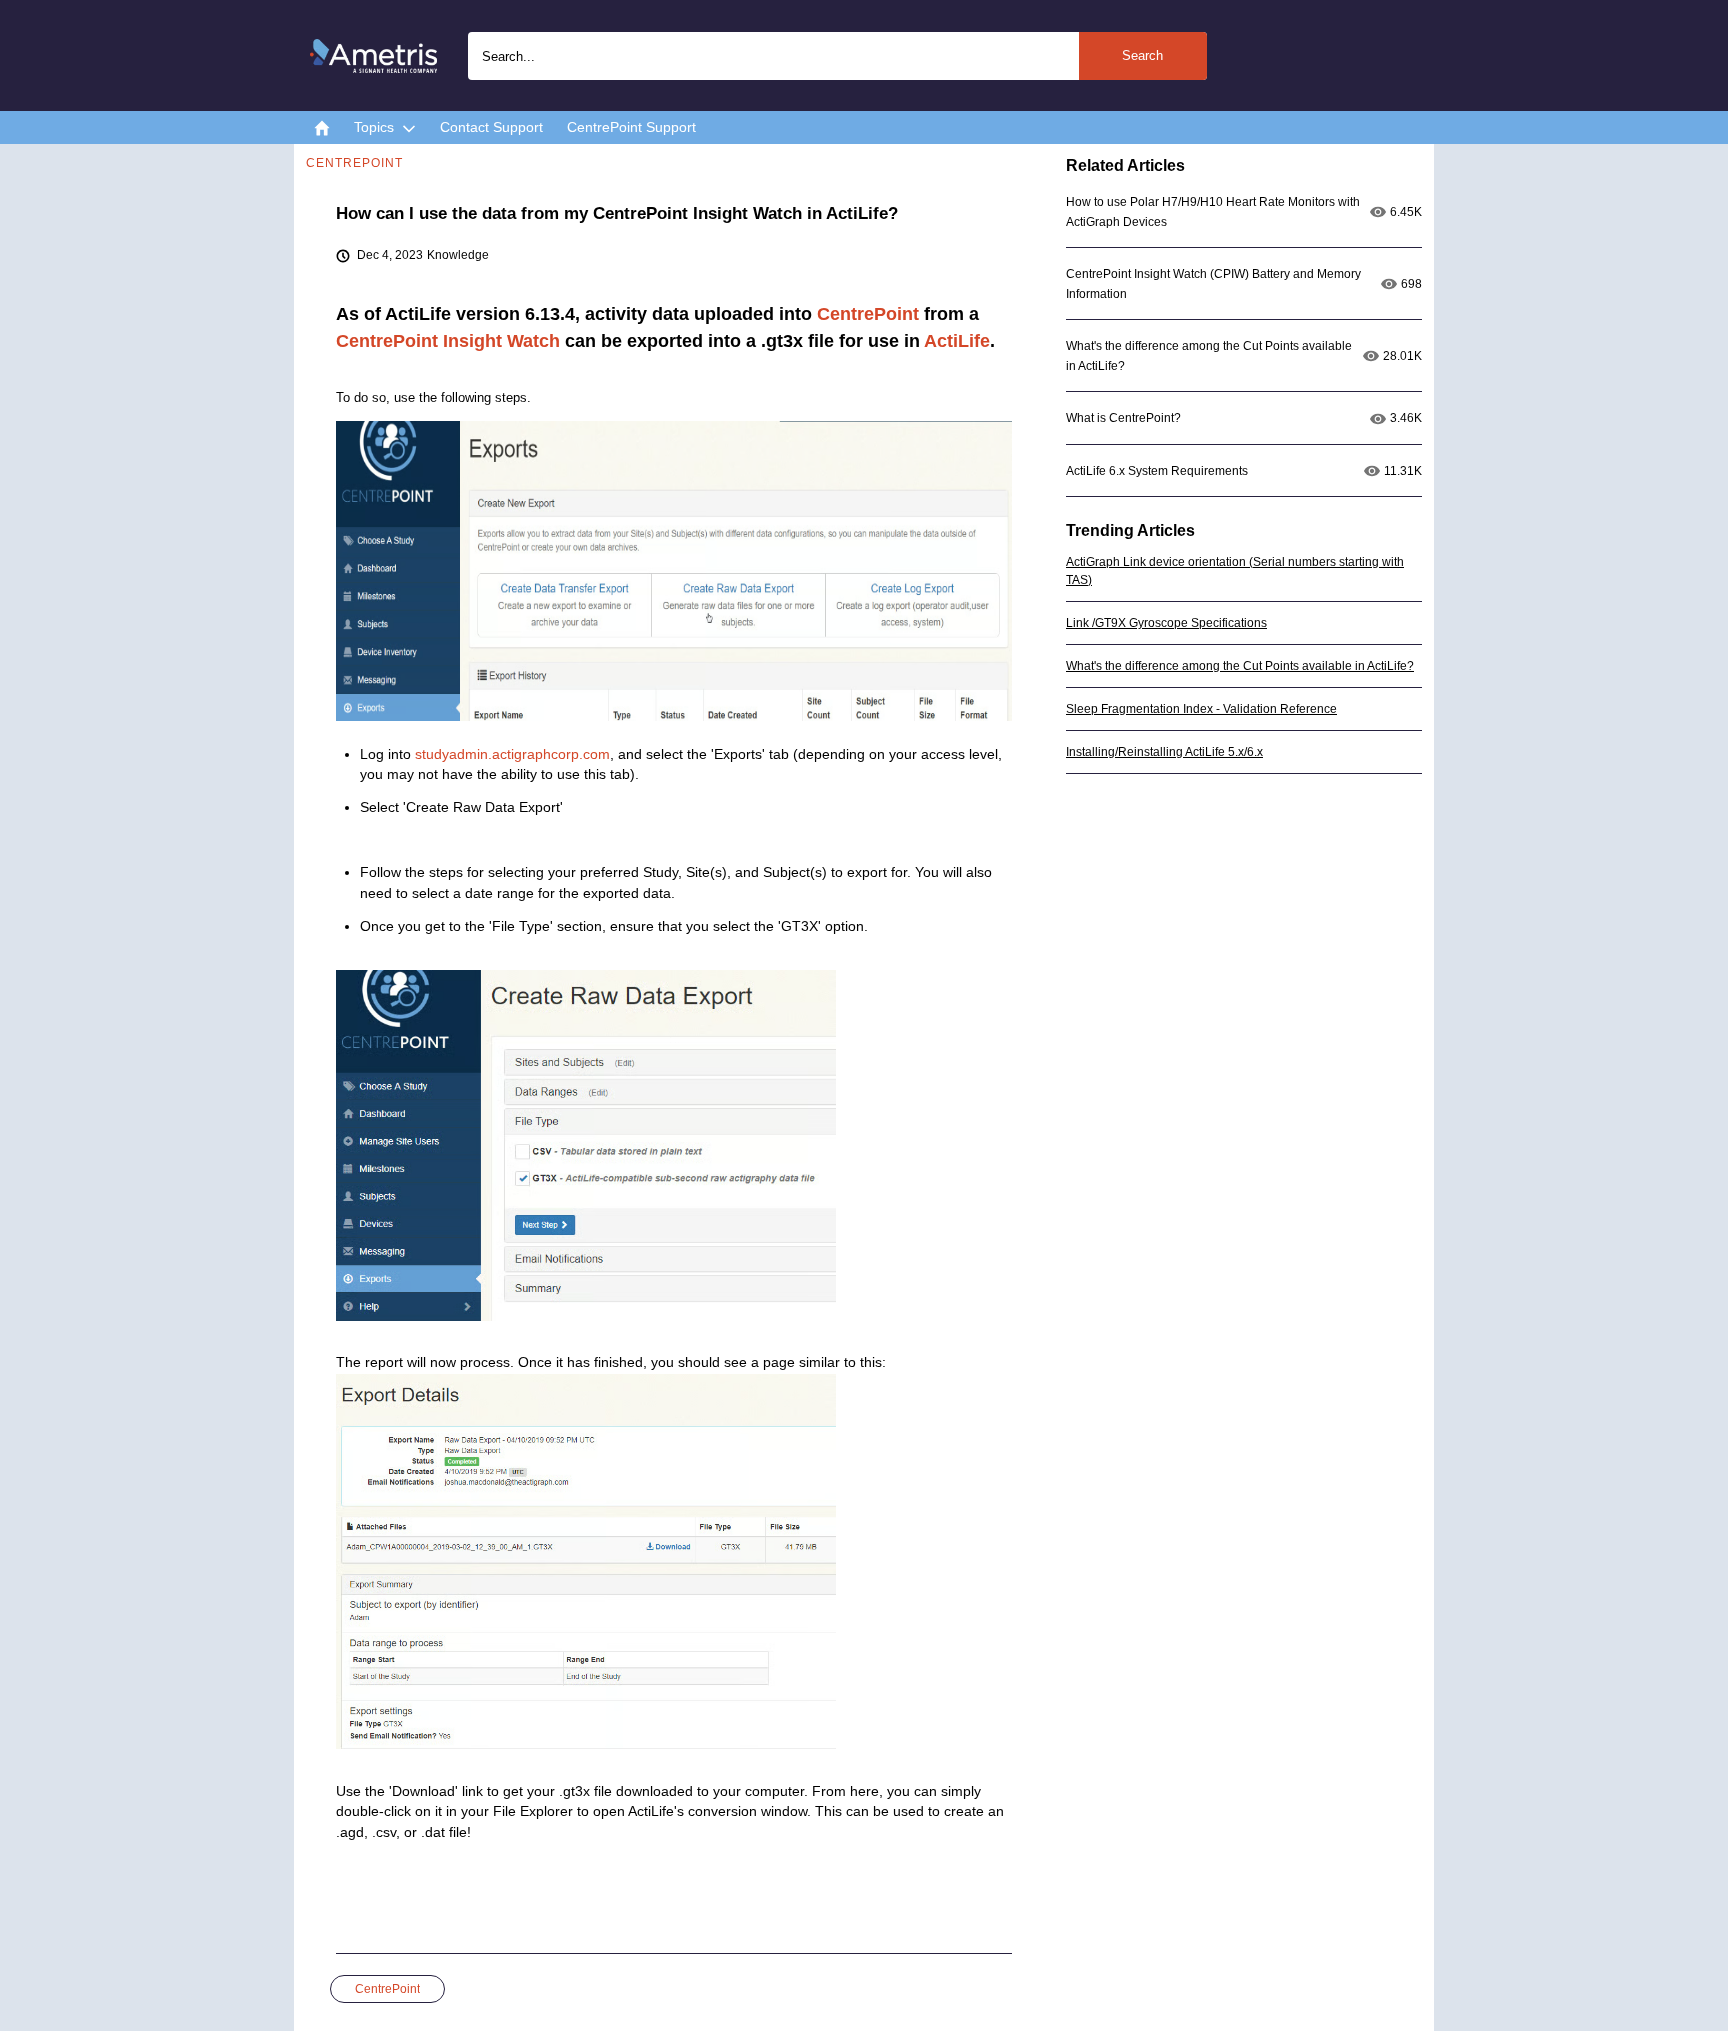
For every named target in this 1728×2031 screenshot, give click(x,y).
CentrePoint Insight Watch (448, 341)
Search (1142, 55)
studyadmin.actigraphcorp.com (512, 754)
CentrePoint (868, 314)
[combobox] (837, 56)
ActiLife (957, 341)
